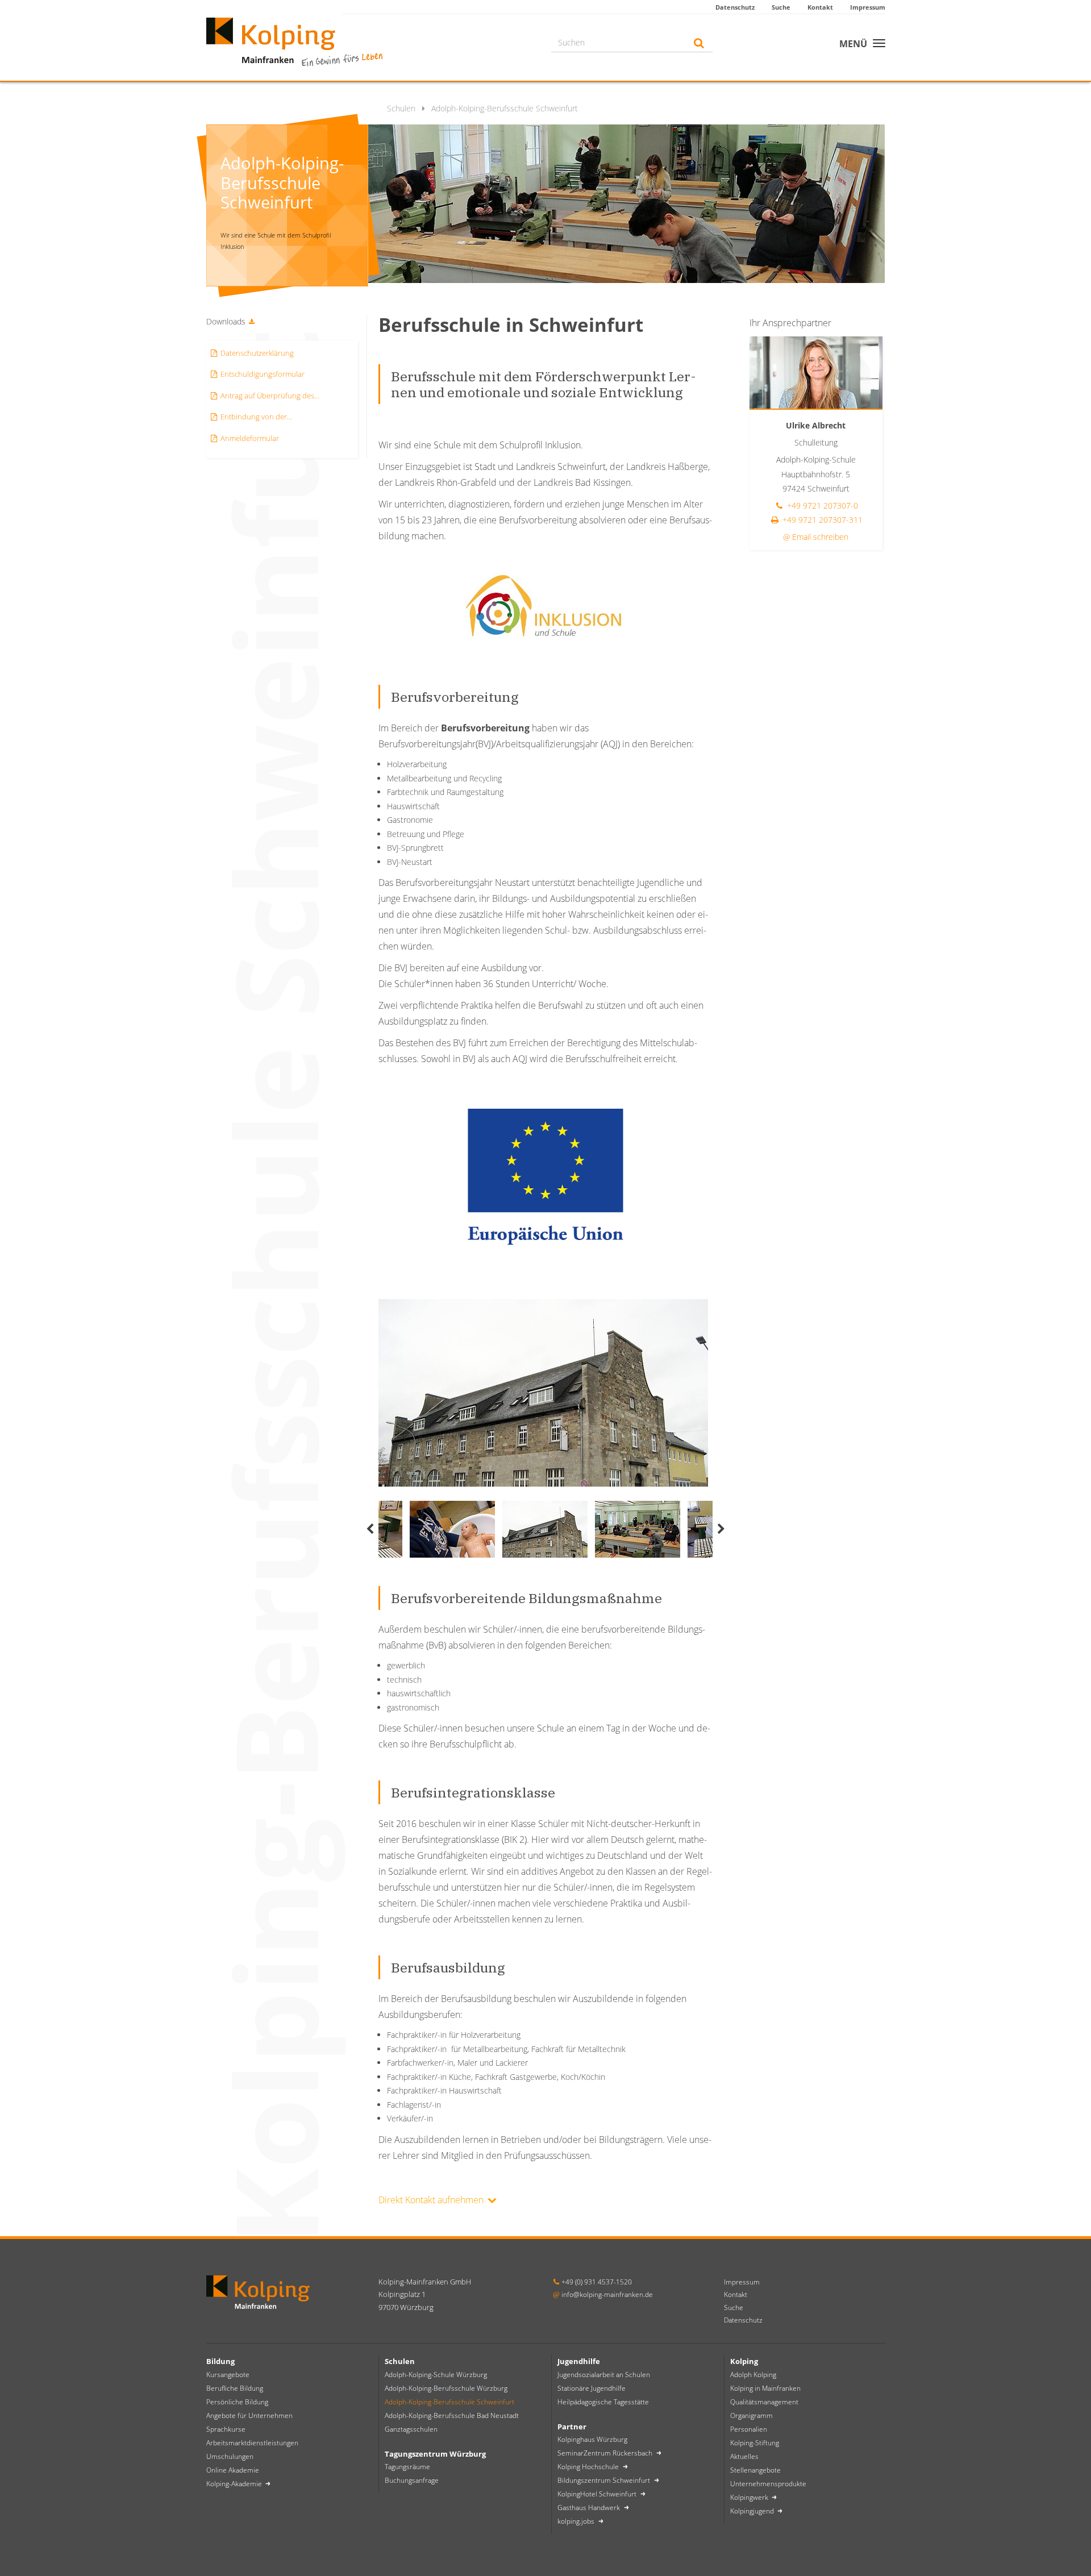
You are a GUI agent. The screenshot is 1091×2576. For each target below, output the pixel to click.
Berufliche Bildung (235, 2388)
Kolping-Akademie (235, 2484)
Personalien (749, 2429)
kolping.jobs (577, 2521)
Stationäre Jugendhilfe (592, 2388)
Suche (781, 7)
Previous (370, 1529)
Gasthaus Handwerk (590, 2508)
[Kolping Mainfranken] (294, 41)
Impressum (868, 7)
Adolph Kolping (753, 2375)
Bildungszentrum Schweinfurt (605, 2480)
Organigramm (751, 2415)
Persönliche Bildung (237, 2402)
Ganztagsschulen (411, 2429)
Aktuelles (744, 2456)
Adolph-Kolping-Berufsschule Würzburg (446, 2388)
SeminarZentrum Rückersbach (606, 2453)
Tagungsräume (407, 2467)
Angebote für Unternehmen (249, 2415)
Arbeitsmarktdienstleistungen (252, 2443)
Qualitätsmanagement (764, 2402)
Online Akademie (233, 2470)
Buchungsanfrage (412, 2480)
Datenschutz (735, 7)
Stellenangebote (755, 2470)
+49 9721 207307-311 (821, 520)
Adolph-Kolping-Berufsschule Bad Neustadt (452, 2415)
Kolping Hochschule (589, 2467)
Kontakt (820, 7)
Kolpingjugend (753, 2511)
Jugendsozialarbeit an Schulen (604, 2375)
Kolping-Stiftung (755, 2443)
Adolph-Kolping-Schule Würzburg (436, 2375)
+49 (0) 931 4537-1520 (597, 2282)
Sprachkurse (226, 2429)
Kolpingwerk (750, 2497)
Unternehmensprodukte (768, 2484)
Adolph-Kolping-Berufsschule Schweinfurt (449, 2402)
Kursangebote (228, 2375)
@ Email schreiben (816, 537)
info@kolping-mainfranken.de (607, 2294)
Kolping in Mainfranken (765, 2388)
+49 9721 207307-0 (821, 505)
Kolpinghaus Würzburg (592, 2439)
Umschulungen (230, 2456)
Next (721, 1529)
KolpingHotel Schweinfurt (598, 2494)
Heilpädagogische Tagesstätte (603, 2402)
